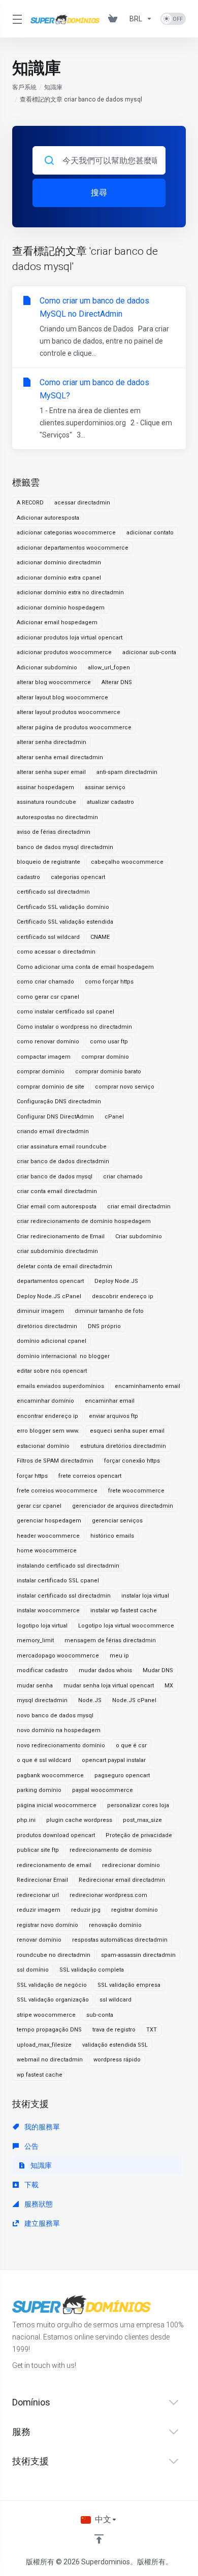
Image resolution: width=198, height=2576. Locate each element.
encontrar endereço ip (47, 1416)
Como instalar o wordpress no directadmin (74, 1027)
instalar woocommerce (48, 1611)
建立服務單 (41, 2223)
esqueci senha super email (127, 1431)
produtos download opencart (56, 1835)
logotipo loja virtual (42, 1626)
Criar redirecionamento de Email (61, 1236)
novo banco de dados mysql (55, 1716)
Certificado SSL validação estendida (65, 922)
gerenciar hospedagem (49, 1521)
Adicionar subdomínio (47, 668)
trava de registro (114, 2030)
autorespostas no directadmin (57, 817)
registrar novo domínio (47, 1925)
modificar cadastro (42, 1670)
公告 (31, 2146)
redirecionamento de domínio (111, 1850)
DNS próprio (104, 1326)
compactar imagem (44, 1057)
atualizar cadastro (110, 802)
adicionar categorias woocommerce (66, 533)
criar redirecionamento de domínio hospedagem (84, 1221)
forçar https (32, 1476)
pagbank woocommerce (50, 1775)
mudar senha (35, 1686)
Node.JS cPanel (134, 1700)
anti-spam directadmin (127, 772)
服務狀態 (38, 2204)
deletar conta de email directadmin (64, 1266)
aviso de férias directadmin (54, 832)
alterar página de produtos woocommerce (74, 727)
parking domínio (39, 1790)
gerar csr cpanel (39, 1506)
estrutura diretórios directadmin (123, 1446)
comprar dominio (41, 1072)
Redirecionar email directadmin (122, 1880)
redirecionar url (38, 1895)
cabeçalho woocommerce (127, 862)
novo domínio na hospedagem (59, 1730)
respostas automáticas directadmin (120, 1940)
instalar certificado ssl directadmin (64, 1596)
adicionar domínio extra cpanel (59, 578)
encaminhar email (110, 1401)
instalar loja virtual (145, 1596)
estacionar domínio (43, 1446)
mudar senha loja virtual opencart (109, 1686)
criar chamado (123, 1177)
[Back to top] (99, 2539)
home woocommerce (47, 1551)
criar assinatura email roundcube (62, 1147)
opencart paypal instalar (114, 1760)
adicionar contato (150, 533)
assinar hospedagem (45, 787)
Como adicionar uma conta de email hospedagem (85, 967)
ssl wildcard (115, 2000)
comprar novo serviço (125, 1087)
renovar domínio (39, 1940)
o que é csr (131, 1745)
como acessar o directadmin (56, 952)
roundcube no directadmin (54, 1955)
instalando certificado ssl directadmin (68, 1566)
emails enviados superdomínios (60, 1386)
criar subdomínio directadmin (57, 1251)
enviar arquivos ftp (113, 1416)
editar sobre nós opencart (52, 1371)
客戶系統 (24, 87)
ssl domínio (33, 1970)
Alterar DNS (117, 682)
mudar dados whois (105, 1670)
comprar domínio (105, 1057)
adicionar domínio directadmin (59, 563)
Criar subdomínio (139, 1236)
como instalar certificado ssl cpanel (65, 1012)
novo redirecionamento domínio (61, 1745)
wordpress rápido (117, 2060)
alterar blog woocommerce (54, 682)
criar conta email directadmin (57, 1191)
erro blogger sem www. (48, 1431)
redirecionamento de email (54, 1865)
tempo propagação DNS (49, 2030)
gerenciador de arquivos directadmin (123, 1506)
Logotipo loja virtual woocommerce (126, 1626)
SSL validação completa (92, 1970)
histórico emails (112, 1536)
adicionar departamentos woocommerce (73, 548)
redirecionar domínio (131, 1865)
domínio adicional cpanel (52, 1341)
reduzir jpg (86, 1910)
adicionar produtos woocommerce (64, 652)
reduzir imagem (39, 1910)
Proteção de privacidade (139, 1835)
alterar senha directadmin (52, 742)
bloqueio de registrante (48, 862)
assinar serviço (105, 787)
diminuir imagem (40, 1311)
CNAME (100, 937)
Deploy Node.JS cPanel (49, 1296)
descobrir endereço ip (123, 1296)
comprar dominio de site (51, 1087)
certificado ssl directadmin (53, 892)
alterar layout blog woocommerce (62, 698)
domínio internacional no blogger (63, 1356)
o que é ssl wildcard (44, 1760)
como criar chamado (45, 982)
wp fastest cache (40, 2075)
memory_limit (35, 1640)
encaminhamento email (147, 1386)
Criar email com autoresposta (57, 1207)
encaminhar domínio (45, 1401)
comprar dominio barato (108, 1072)
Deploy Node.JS (116, 1281)
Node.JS (90, 1700)
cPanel (114, 1117)
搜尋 (99, 193)
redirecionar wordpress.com (108, 1895)
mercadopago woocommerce (58, 1656)
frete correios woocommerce (57, 1491)
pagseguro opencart (122, 1775)
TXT (152, 2030)
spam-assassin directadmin (138, 1955)
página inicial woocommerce (57, 1805)
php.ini (26, 1820)
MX (169, 1686)
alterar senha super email (51, 772)
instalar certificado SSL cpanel (58, 1581)
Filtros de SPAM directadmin (55, 1461)
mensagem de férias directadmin (110, 1640)
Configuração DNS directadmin (59, 1101)
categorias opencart (78, 877)
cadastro (28, 877)
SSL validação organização (53, 2000)
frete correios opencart (90, 1476)
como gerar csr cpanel (48, 997)
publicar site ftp (38, 1850)
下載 (31, 2185)
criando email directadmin (53, 1131)
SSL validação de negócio (52, 1985)
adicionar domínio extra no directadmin (70, 592)
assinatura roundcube (46, 802)
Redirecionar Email (42, 1880)
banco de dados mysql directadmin (65, 847)
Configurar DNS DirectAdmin (55, 1117)
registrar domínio (135, 1910)
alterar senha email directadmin (60, 757)
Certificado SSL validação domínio (63, 907)
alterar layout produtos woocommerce (69, 712)
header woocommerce (48, 1536)
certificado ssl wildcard (48, 937)
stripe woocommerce (46, 2015)
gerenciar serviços (117, 1521)
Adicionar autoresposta (48, 518)
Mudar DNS (158, 1670)
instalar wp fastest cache (124, 1611)
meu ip (119, 1656)
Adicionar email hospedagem (57, 622)
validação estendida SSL (115, 2045)
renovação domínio (115, 1925)
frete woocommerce (136, 1491)
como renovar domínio (48, 1042)
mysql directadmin (42, 1700)
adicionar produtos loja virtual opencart (70, 638)
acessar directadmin (82, 503)
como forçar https (109, 982)
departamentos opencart (50, 1281)
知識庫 (53, 87)
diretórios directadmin (47, 1326)
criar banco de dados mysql (55, 1177)
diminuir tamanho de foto (109, 1311)
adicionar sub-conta (149, 652)
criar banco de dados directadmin (63, 1161)
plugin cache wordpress (79, 1820)
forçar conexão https (132, 1461)
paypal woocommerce (103, 1790)
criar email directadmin (139, 1207)
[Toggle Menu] (15, 19)
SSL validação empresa (129, 1985)
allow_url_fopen (109, 668)
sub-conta (100, 2015)
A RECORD (30, 503)
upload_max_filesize (44, 2045)
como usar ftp (109, 1042)
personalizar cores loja (138, 1805)
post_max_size (142, 1820)
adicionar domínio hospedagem (61, 608)
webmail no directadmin (50, 2060)
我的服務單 (41, 2127)
